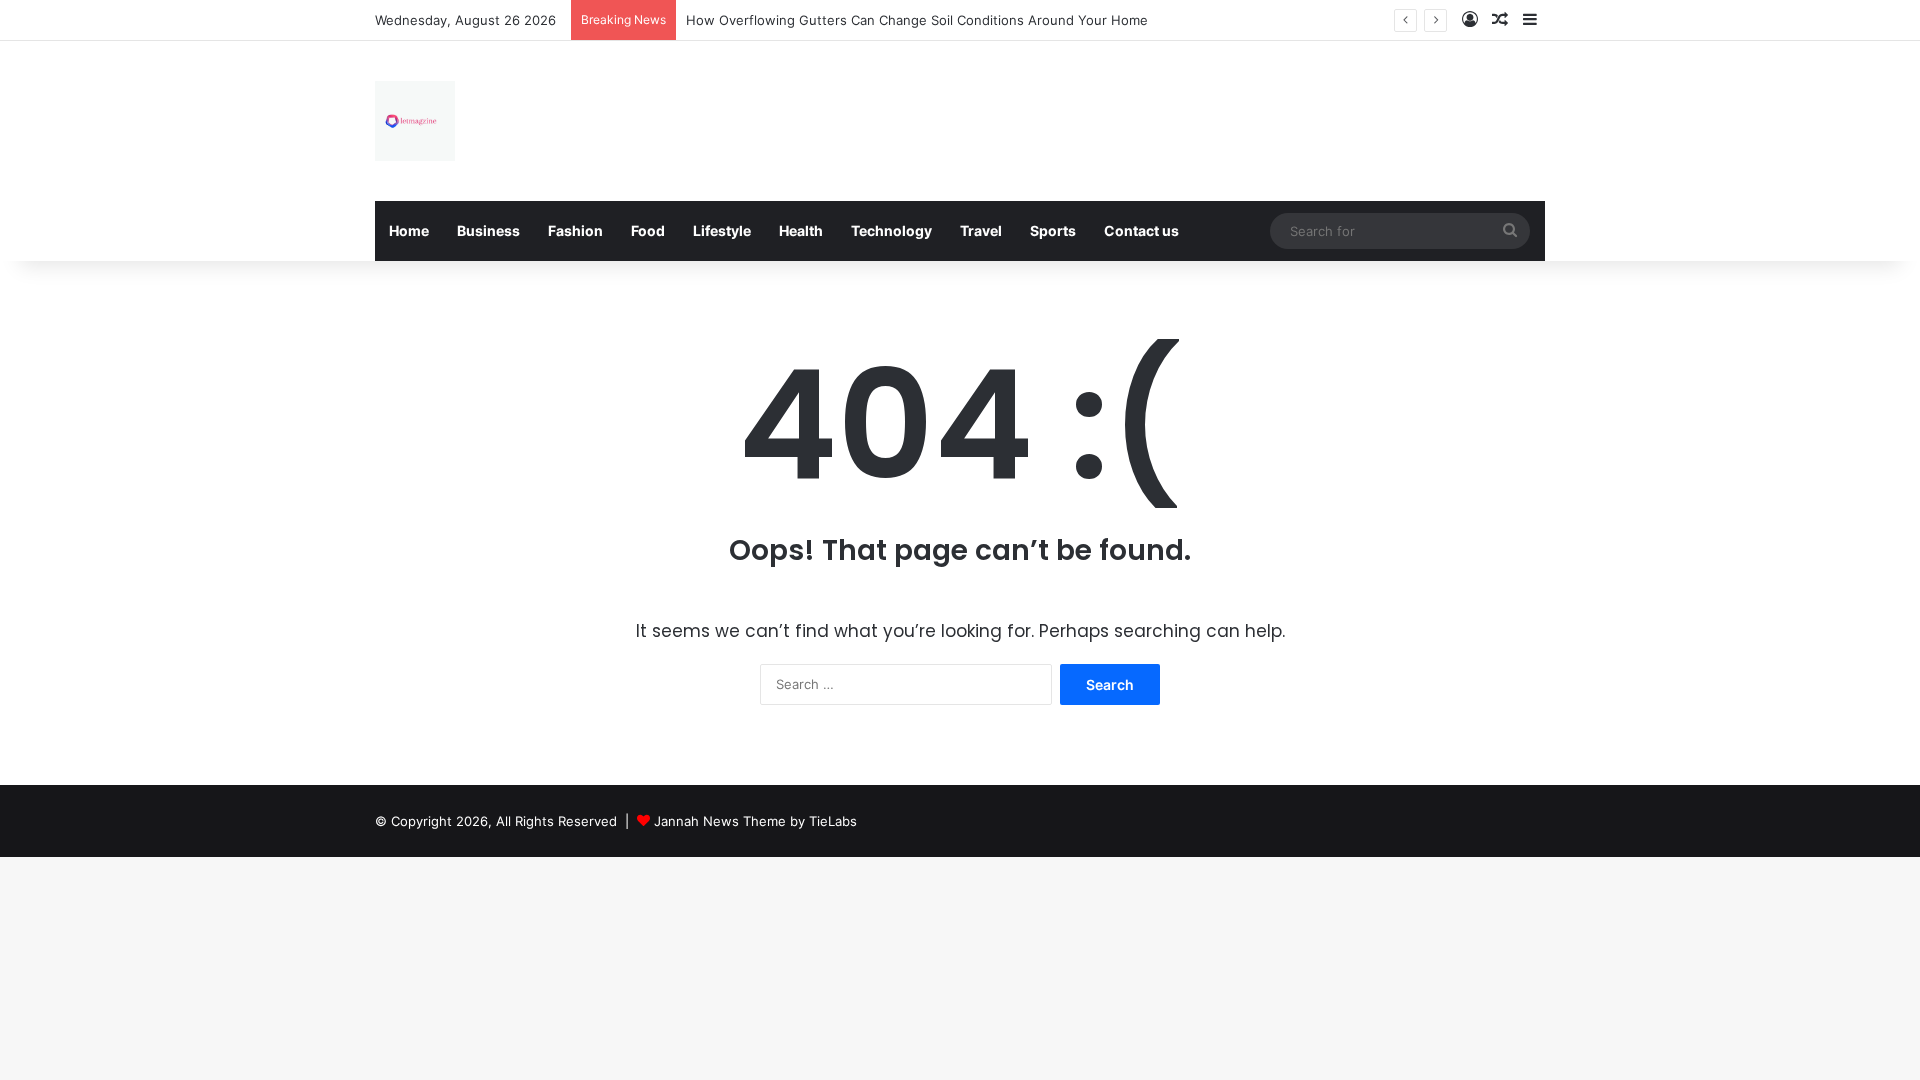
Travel (981, 230)
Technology (891, 230)
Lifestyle (722, 230)
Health (801, 230)
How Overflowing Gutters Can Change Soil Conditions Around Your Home (917, 20)
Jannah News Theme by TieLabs (755, 821)
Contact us (1141, 230)
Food (648, 230)
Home (409, 230)
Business (488, 230)
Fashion (575, 230)
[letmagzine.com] (415, 121)
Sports (1053, 230)
